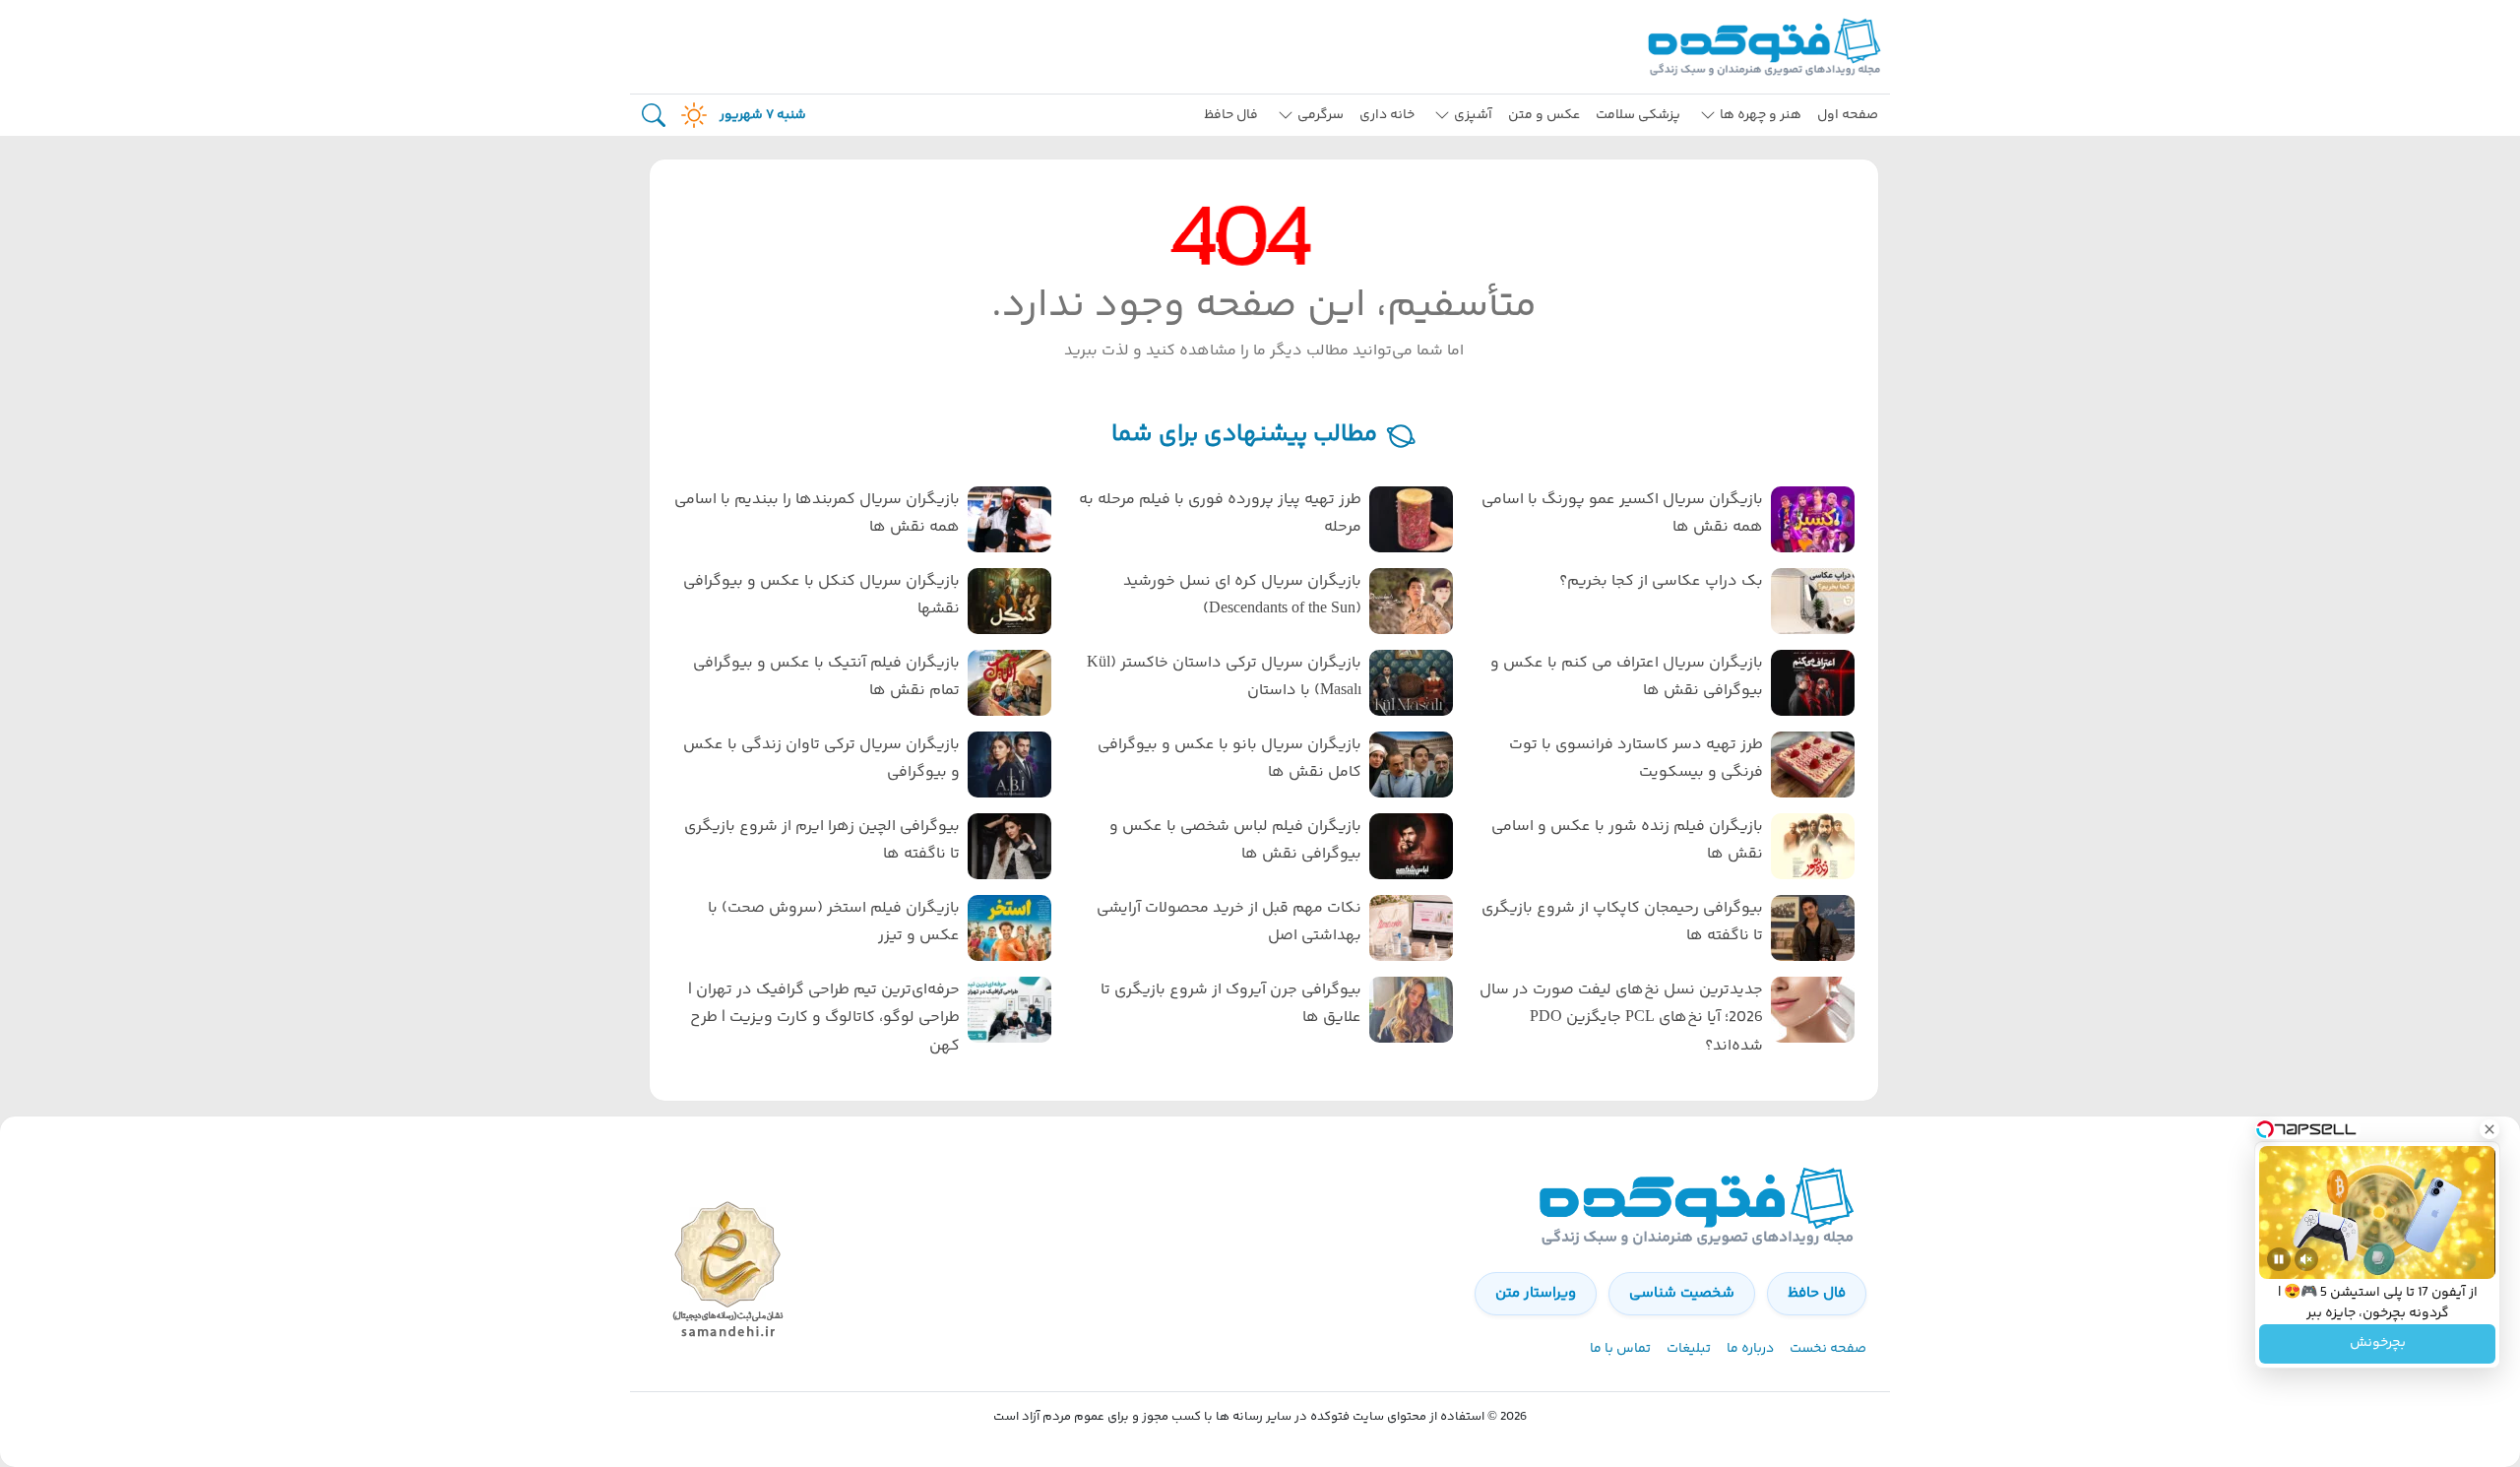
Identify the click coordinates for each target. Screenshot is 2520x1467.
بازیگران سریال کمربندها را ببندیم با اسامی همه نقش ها (817, 514)
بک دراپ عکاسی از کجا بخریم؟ (1661, 581)
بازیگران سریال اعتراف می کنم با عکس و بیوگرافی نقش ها (1627, 677)
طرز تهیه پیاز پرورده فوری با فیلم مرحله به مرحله (1220, 514)
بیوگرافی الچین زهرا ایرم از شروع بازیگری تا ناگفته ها (822, 841)
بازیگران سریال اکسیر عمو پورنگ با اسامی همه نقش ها (1622, 514)
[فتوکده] (1767, 47)
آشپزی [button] (1473, 115)
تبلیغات (1689, 1349)
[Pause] (2279, 1259)
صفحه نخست (1828, 1349)
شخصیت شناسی (1682, 1293)
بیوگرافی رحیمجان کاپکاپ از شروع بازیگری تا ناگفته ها (1622, 923)
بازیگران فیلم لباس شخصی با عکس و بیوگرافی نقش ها (1235, 841)
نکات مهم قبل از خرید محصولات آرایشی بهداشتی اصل (1229, 923)
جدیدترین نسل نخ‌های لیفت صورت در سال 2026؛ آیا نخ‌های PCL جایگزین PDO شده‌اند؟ (1621, 1019)
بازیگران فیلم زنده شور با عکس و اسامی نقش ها (1627, 841)
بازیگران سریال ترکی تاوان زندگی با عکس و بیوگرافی (821, 759)
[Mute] (2306, 1259)
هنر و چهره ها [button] (1761, 115)
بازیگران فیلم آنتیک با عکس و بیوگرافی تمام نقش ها (826, 677)
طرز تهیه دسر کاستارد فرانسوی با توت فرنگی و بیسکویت (1636, 759)
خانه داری (1387, 115)
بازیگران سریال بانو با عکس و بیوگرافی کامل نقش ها (1229, 759)
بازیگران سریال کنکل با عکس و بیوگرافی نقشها (821, 596)
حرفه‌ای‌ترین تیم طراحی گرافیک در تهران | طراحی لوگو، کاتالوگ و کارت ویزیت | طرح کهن (824, 1019)
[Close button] (2489, 1129)
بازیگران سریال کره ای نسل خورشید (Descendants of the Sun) (1242, 596)
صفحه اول (1848, 115)
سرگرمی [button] (1321, 115)
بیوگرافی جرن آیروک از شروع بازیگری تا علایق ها (1231, 1004)
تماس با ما (1620, 1349)
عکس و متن (1544, 115)
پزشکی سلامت (1638, 115)
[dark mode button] (690, 115)
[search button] (654, 116)
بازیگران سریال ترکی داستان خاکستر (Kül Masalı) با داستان (1224, 677)
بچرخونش (2378, 1344)
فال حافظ (1231, 115)
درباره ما (1750, 1349)
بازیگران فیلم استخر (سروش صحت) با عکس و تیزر (834, 923)
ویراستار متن (1536, 1293)
